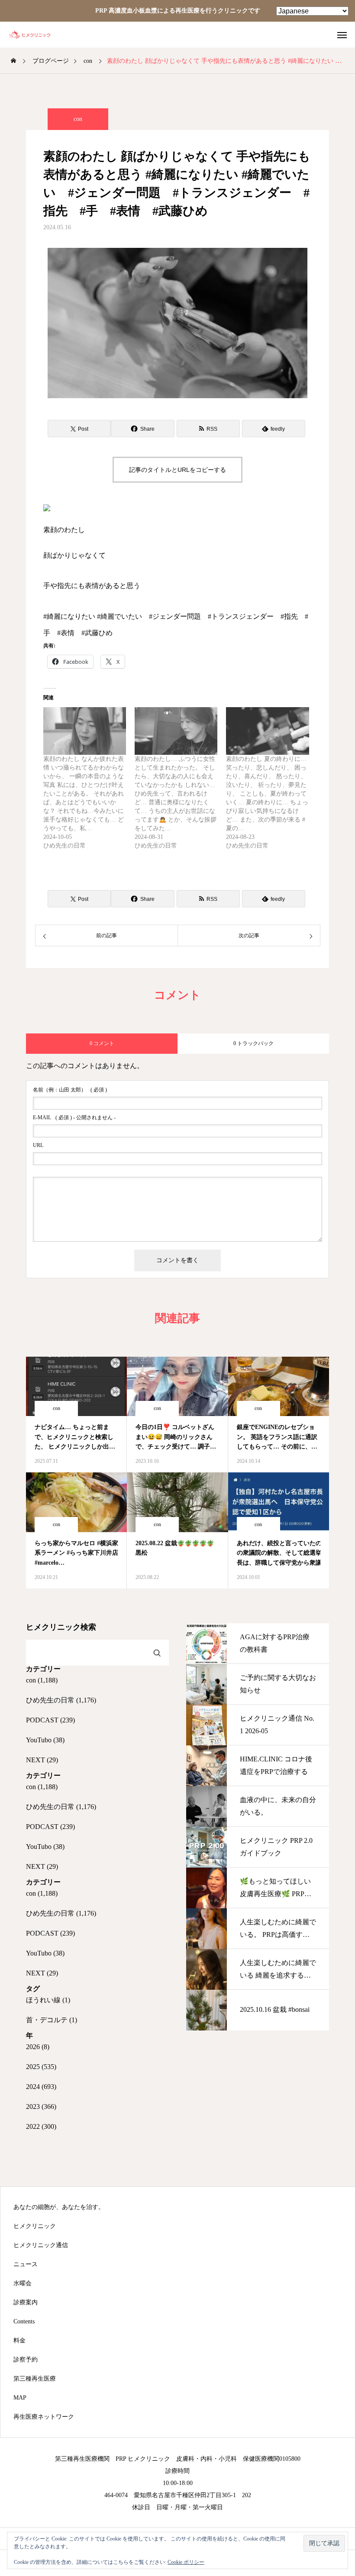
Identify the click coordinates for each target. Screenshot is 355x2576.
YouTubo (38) (45, 1740)
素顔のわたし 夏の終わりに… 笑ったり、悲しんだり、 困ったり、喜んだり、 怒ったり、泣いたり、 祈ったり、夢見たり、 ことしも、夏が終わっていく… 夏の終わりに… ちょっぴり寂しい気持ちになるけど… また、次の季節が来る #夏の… (267, 794)
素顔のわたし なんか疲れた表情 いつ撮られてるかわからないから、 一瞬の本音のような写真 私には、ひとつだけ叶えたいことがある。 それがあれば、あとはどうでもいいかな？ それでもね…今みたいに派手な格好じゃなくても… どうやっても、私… (84, 794)
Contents (24, 2322)
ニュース (26, 2264)
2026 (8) (38, 2047)
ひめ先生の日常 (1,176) (61, 1700)
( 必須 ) (70, 1090)
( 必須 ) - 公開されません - (74, 1117)
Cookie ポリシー (186, 2562)
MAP (20, 2398)
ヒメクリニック (35, 2226)
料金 (19, 2341)
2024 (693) (41, 2087)
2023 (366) (41, 2107)
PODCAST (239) (50, 1720)
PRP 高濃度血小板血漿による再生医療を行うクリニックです (178, 11)
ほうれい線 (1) (48, 2000)
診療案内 (26, 2303)
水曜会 (23, 2284)
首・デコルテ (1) (52, 2020)
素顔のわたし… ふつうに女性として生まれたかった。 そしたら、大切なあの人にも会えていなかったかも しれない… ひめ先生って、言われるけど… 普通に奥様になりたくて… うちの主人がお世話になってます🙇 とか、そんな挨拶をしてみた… (176, 794)
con (78, 119)
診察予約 (26, 2360)
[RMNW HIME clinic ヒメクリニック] (35, 35)
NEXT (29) (42, 1760)
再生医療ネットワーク (44, 2417)
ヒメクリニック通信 (41, 2245)
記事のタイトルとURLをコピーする (177, 470)
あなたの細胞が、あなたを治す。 (59, 2207)
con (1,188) (42, 1680)
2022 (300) (41, 2126)
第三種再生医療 (35, 2379)
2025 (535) (41, 2067)
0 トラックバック (253, 1043)
